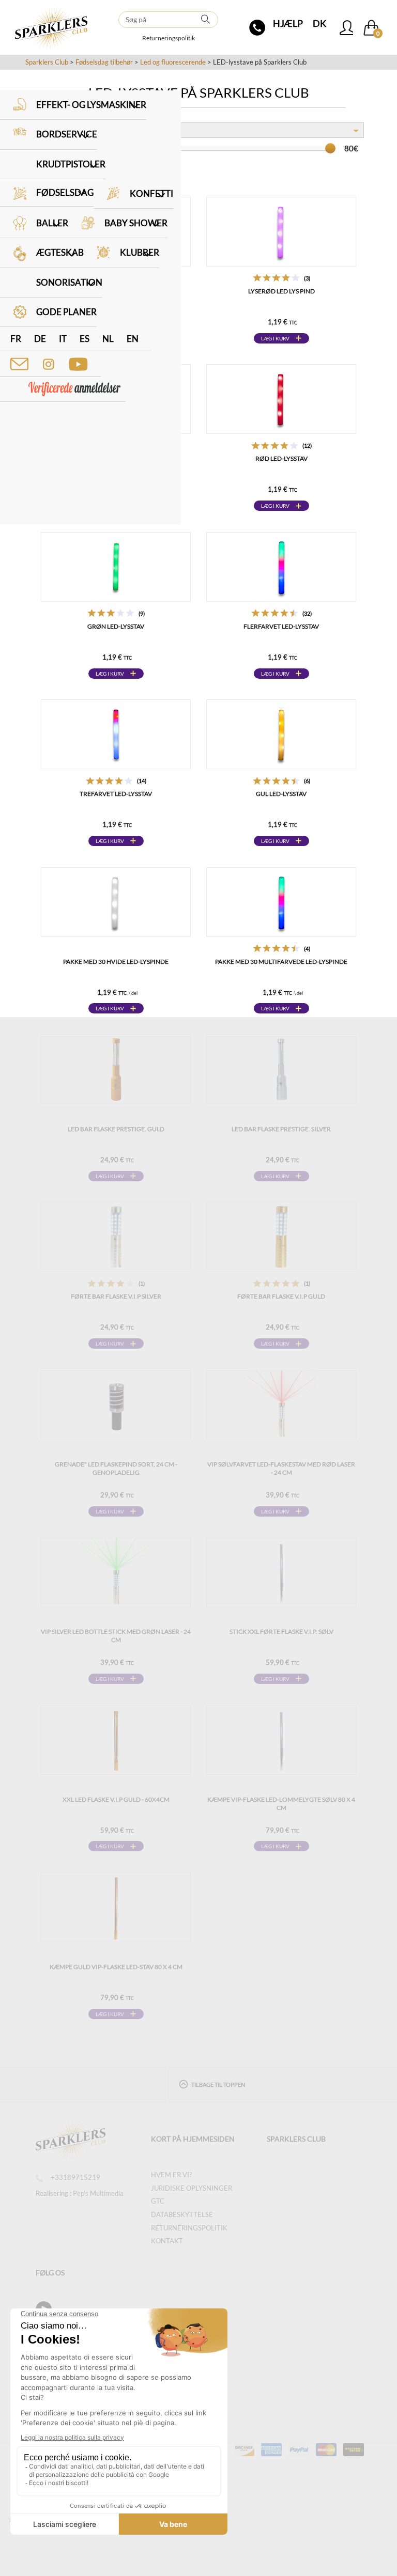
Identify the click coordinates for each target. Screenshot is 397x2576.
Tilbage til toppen (218, 2085)
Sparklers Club (47, 62)
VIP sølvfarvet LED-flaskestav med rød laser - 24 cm (281, 1468)
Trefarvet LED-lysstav (116, 794)
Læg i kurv (275, 338)
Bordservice (67, 134)
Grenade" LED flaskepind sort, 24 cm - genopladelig (116, 1468)
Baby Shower (136, 223)
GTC (158, 2201)
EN (133, 339)
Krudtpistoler (71, 164)
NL (108, 339)
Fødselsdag (65, 192)
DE (40, 339)
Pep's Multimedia (98, 2193)
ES (85, 339)
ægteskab (60, 252)
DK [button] (319, 23)
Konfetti (151, 193)
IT (63, 339)
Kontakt (167, 2241)
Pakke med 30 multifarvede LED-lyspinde (281, 962)
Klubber (140, 252)
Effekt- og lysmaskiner (91, 105)
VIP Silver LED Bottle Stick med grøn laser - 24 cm (116, 1636)
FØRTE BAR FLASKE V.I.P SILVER (116, 1296)
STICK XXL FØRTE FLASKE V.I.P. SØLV (281, 1632)
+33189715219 (75, 2177)
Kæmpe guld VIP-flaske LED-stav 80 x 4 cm (116, 1967)
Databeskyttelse (182, 2214)
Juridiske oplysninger (192, 2188)
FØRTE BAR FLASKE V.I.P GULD (281, 1296)
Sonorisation (69, 282)
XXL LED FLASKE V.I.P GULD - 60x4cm (116, 1799)
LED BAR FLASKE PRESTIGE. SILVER (281, 1129)
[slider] (330, 148)
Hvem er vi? (171, 2175)
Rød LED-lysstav (281, 458)
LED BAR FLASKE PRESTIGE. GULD (116, 1129)
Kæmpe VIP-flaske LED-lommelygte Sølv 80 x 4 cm (281, 1804)
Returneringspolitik (169, 38)
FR (16, 339)
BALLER (52, 223)
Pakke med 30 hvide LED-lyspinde (116, 962)
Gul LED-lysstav (281, 794)
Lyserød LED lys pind (281, 291)
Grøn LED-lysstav (116, 626)
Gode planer (66, 312)
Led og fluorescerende (173, 62)
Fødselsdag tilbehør (104, 62)
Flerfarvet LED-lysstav (281, 626)
